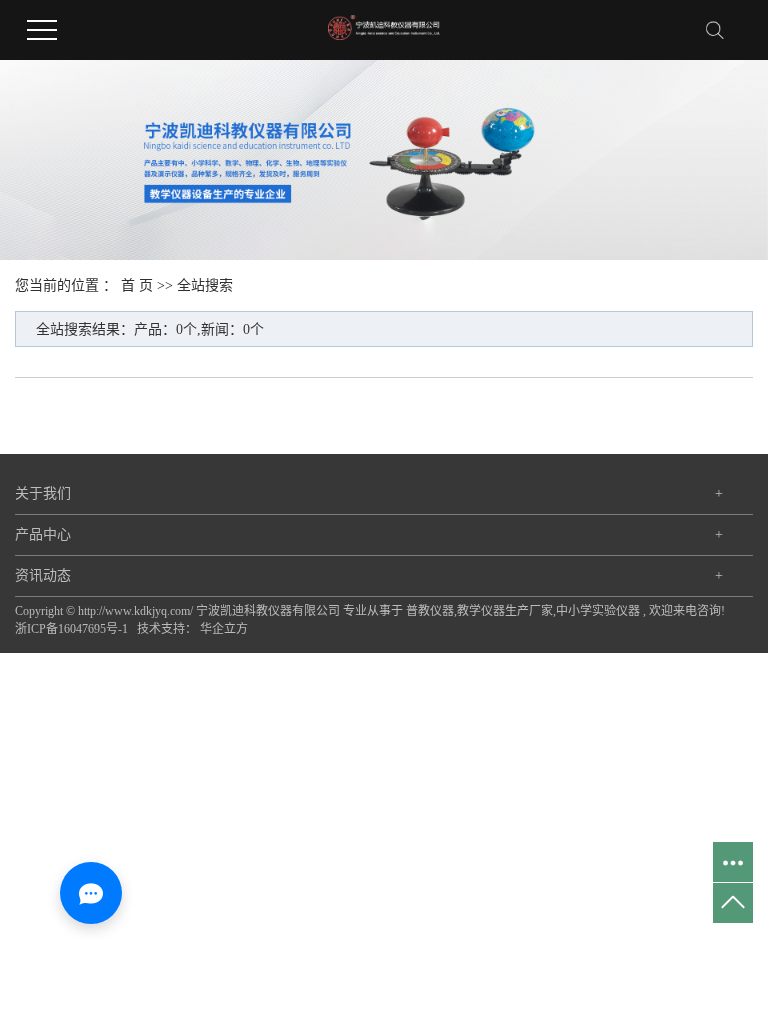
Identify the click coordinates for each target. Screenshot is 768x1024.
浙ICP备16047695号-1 (71, 629)
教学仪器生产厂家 (505, 611)
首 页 (137, 285)
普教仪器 (430, 611)
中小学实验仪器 (598, 611)
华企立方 (224, 629)
